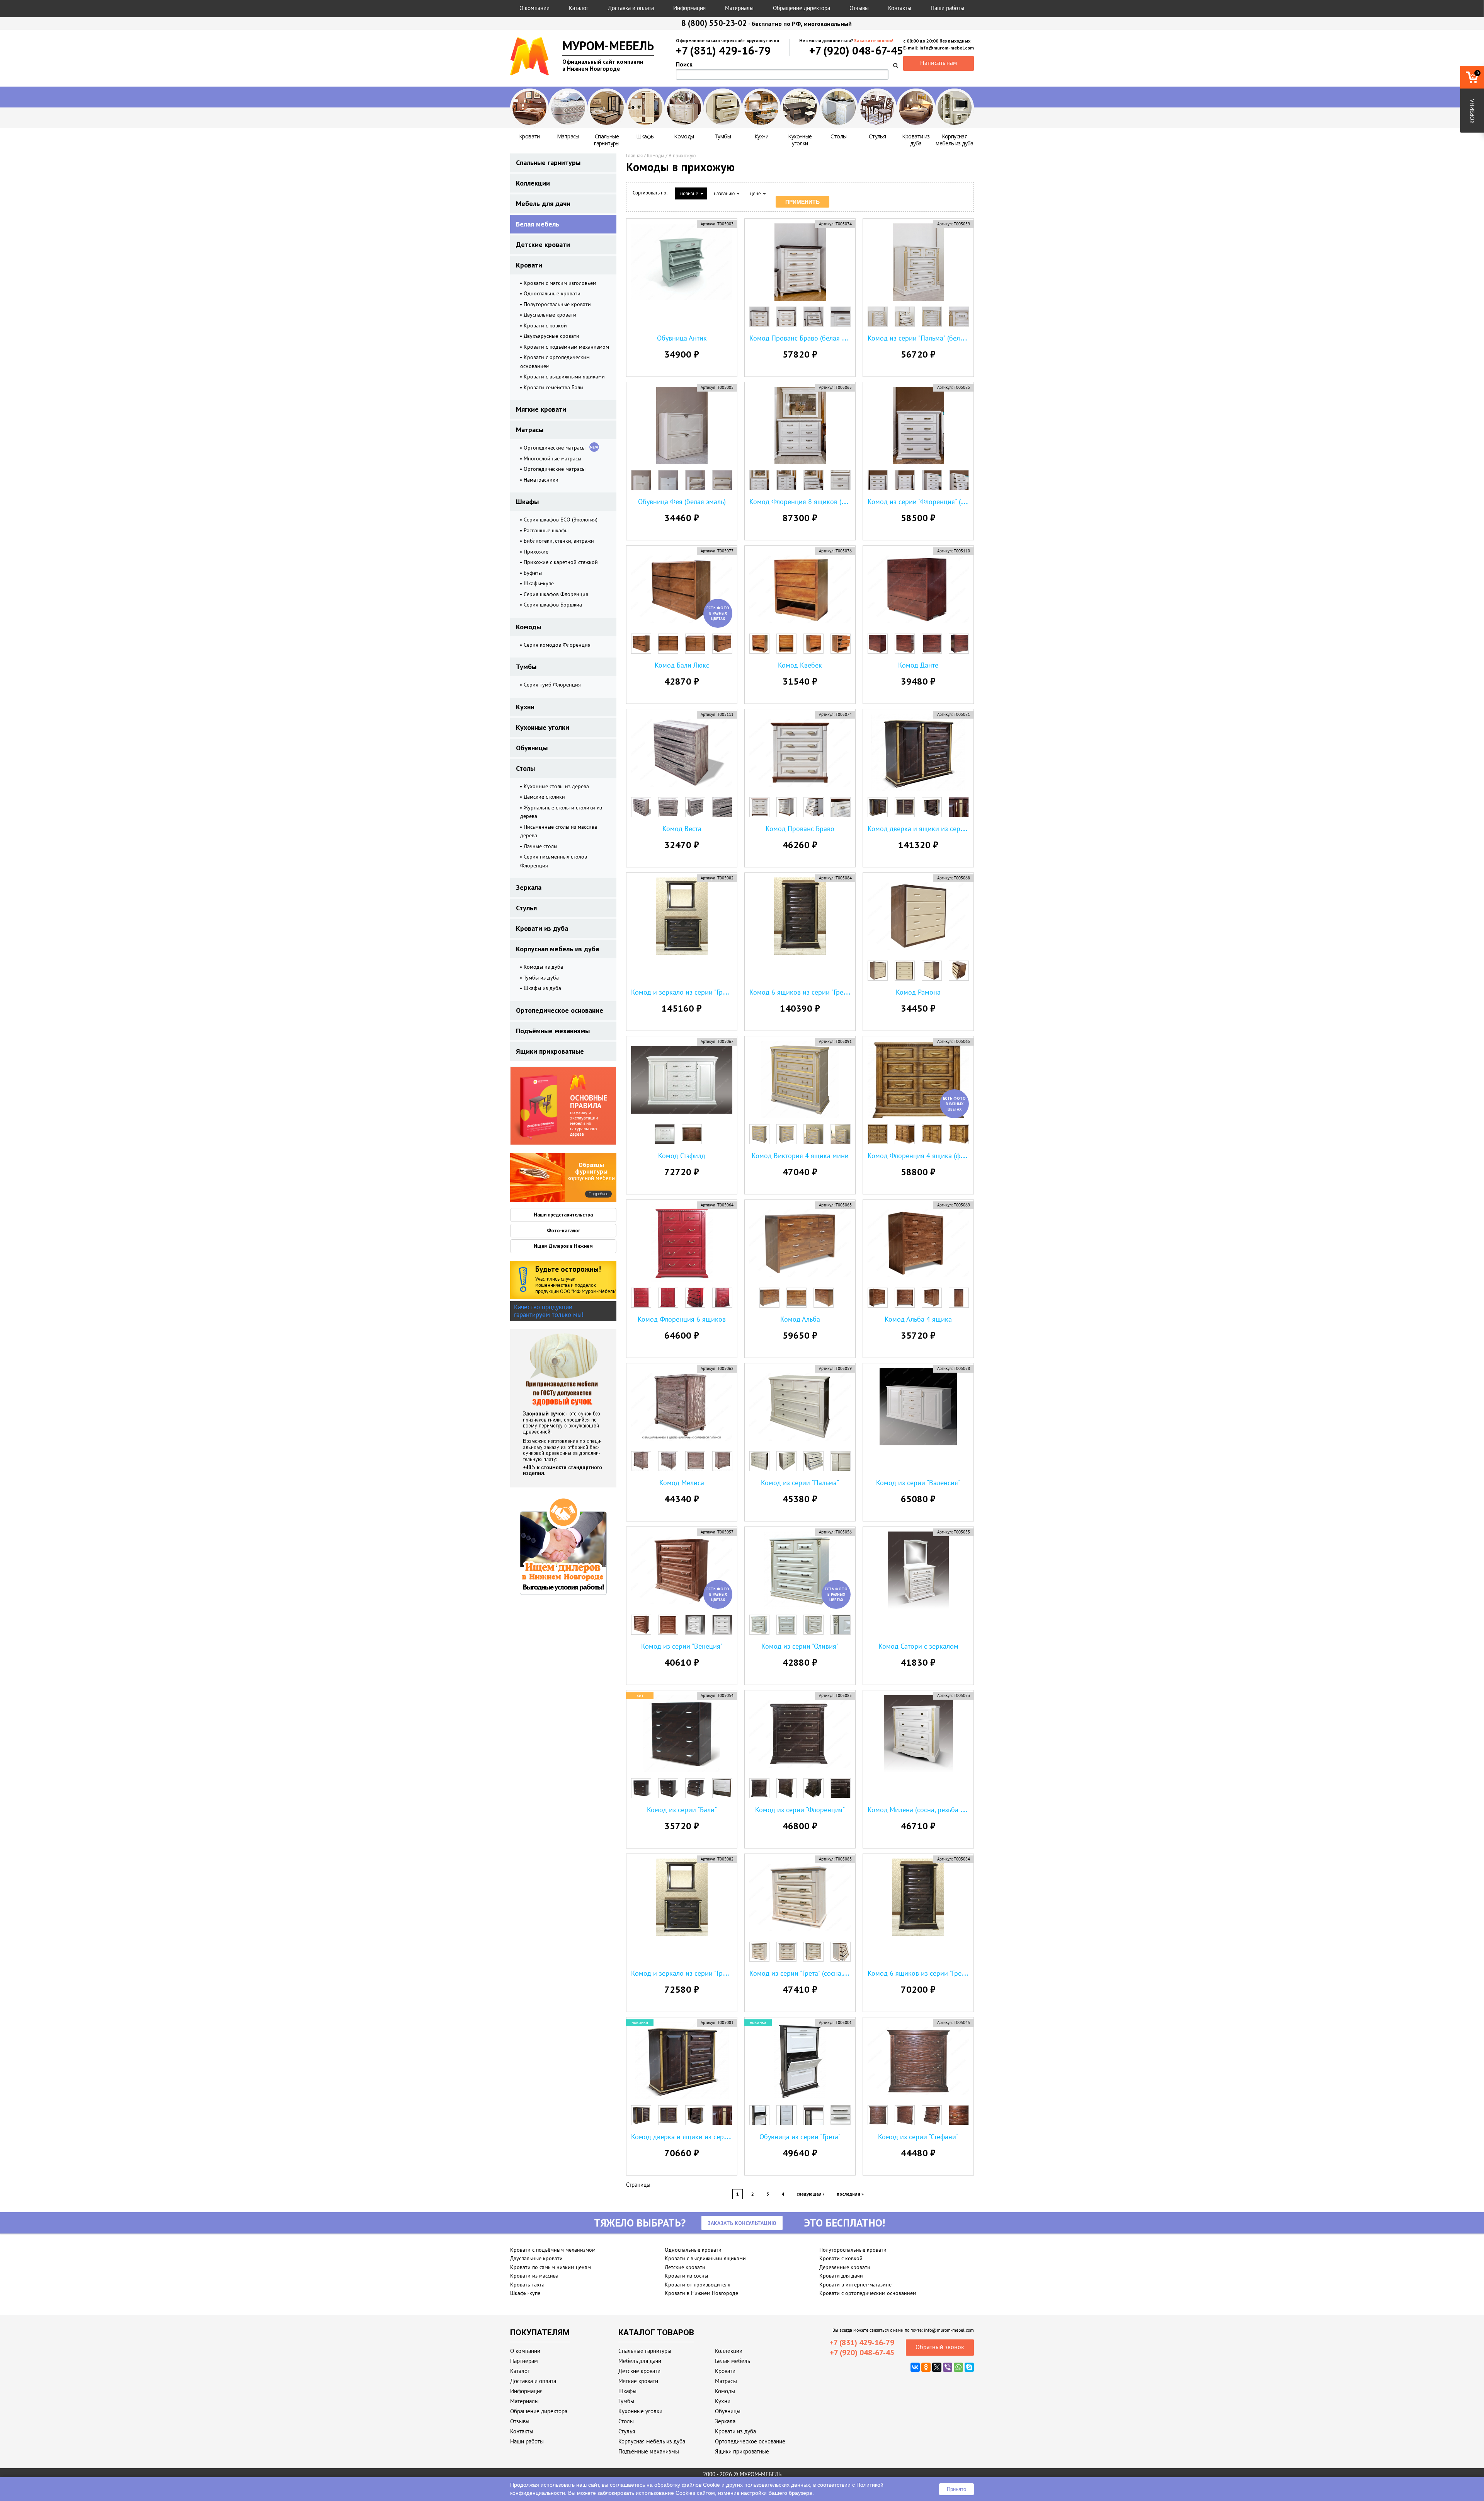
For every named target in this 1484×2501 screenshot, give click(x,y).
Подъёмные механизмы (553, 1031)
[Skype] (969, 2367)
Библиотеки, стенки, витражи (559, 541)
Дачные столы (540, 846)
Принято (956, 2489)
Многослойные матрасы (552, 458)
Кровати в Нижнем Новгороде (701, 2293)
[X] (937, 2367)
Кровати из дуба (542, 928)
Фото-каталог (563, 1231)
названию (724, 193)
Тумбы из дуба (541, 978)
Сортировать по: (650, 193)
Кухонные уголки (543, 727)
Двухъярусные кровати (551, 336)
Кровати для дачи (841, 2276)
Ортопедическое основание (560, 1010)
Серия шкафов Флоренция (556, 594)
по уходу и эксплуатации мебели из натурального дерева (589, 1115)
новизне (689, 193)
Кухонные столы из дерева (556, 786)
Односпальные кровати (552, 293)
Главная (634, 156)
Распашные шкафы (546, 530)
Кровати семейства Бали (553, 387)
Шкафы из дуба (542, 988)
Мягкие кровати (541, 409)
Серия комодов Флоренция (557, 645)
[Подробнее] (538, 1177)
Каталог (579, 8)
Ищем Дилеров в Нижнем (563, 1246)
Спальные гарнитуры (548, 163)
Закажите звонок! (874, 40)
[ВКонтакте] (915, 2367)
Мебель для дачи (543, 204)
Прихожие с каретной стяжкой (561, 562)
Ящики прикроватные (550, 1051)
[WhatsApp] (958, 2367)
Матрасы (530, 430)
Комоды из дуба (543, 967)
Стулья (526, 908)
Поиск (684, 64)
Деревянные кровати (845, 2267)
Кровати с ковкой (545, 325)
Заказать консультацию (742, 2223)
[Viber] (948, 2367)
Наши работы (947, 8)
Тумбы (526, 667)
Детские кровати (543, 244)
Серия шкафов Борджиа (553, 605)
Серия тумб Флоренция (552, 685)
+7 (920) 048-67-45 (856, 50)
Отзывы (859, 8)
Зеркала (529, 887)
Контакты (900, 8)
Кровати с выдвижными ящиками (564, 377)
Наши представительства (563, 1215)
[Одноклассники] (926, 2367)
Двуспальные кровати (550, 315)
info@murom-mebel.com (949, 2330)
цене (756, 193)
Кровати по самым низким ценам (551, 2267)
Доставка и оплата (631, 8)
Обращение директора (802, 8)
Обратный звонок (940, 2347)
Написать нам (939, 63)
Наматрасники (541, 480)
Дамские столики (544, 797)
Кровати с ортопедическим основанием (868, 2293)
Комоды (528, 627)
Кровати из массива (534, 2276)
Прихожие (536, 552)
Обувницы (532, 748)
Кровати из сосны (686, 2276)
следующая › (810, 2194)
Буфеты (533, 573)
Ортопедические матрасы (555, 448)
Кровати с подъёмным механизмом (566, 347)
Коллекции (533, 183)
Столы (525, 768)
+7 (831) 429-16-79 (723, 50)
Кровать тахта (527, 2285)
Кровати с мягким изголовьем (560, 283)
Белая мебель (538, 224)
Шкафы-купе (539, 583)
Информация (689, 8)
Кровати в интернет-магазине (855, 2285)
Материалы (739, 8)
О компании (534, 8)
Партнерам (524, 2361)
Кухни (525, 707)
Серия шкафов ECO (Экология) (561, 520)
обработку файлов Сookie (687, 2485)
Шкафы (527, 502)
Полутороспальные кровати (557, 304)
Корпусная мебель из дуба (557, 949)
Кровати (529, 265)
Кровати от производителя (698, 2285)
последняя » (850, 2194)
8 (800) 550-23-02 (714, 23)
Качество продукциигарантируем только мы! (549, 1311)
